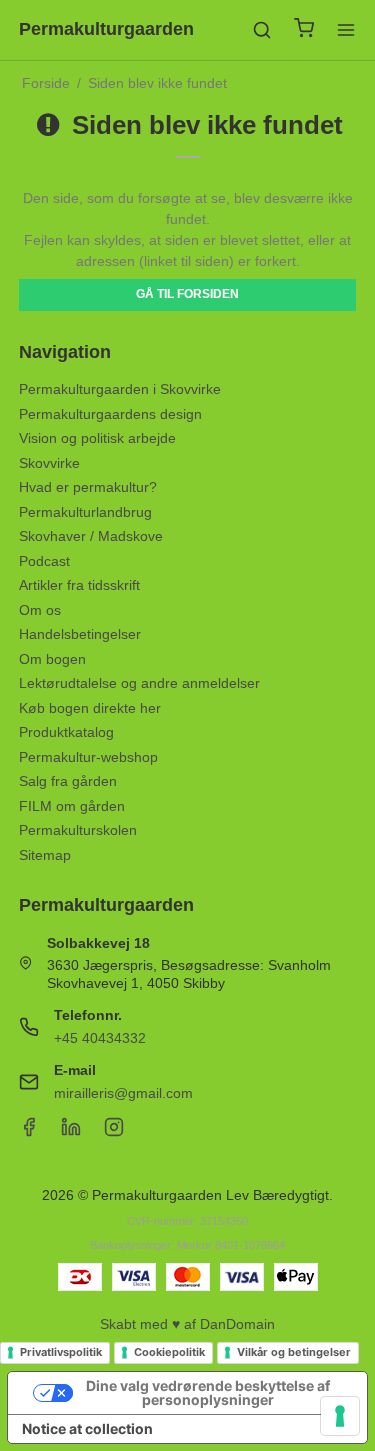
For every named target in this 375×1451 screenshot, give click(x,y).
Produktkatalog (66, 732)
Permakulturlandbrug (85, 512)
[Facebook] (29, 1132)
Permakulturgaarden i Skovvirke (120, 389)
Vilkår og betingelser (294, 1352)
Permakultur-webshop (88, 757)
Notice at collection (87, 1428)
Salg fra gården (68, 781)
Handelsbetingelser (80, 634)
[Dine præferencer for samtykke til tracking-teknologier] (340, 1416)
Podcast (44, 561)
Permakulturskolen (78, 830)
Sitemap (45, 855)
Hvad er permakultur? (88, 487)
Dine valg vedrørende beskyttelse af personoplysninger (208, 1392)
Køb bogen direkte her (90, 708)
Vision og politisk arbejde (97, 438)
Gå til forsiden (187, 294)
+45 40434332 (100, 1038)
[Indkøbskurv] (304, 30)
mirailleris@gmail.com (123, 1093)
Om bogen (52, 659)
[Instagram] (114, 1132)
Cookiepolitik (169, 1352)
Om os (40, 610)
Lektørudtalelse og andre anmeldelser (139, 683)
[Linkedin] (71, 1132)
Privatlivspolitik (61, 1352)
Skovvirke (49, 463)
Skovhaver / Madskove (91, 536)
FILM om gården (72, 806)
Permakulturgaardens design (110, 414)
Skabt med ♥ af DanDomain (187, 1324)
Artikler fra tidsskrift (79, 585)
